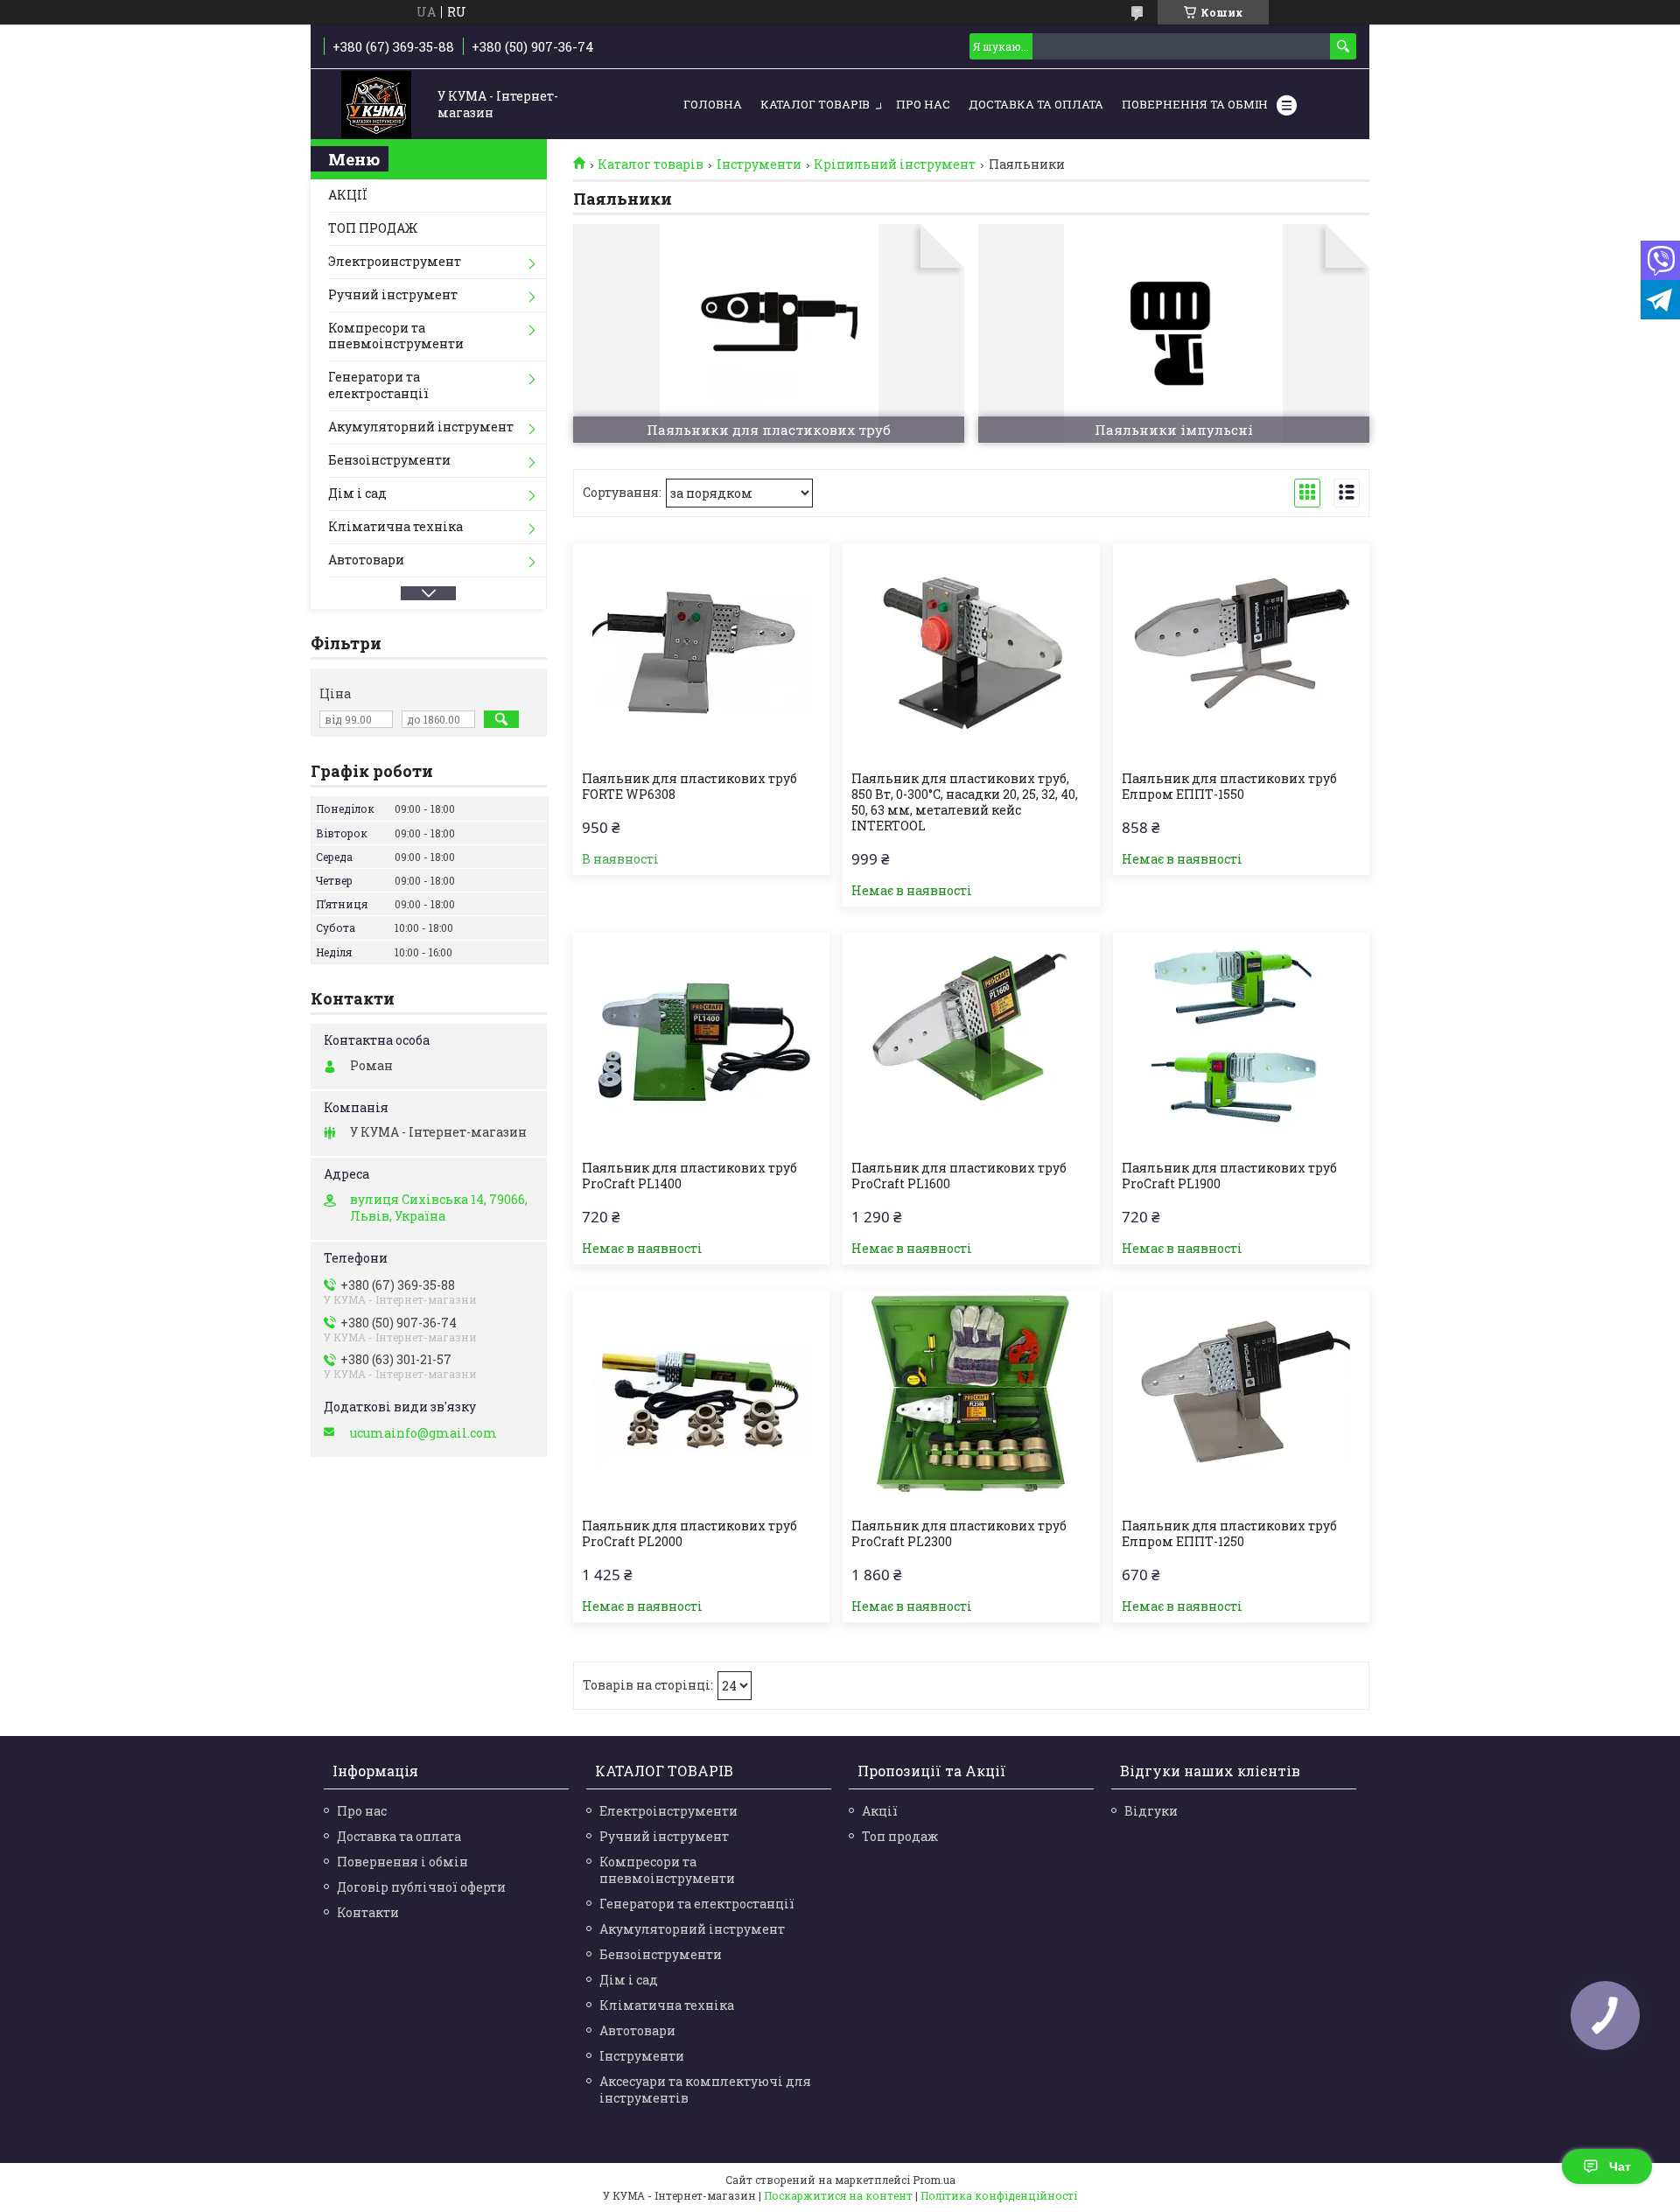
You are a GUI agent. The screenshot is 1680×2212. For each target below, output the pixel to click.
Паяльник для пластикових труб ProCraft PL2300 (959, 1534)
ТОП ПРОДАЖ (373, 228)
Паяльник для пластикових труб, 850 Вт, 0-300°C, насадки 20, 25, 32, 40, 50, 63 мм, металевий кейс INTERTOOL (965, 802)
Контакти (368, 1912)
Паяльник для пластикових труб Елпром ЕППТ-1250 (1229, 1534)
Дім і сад (357, 493)
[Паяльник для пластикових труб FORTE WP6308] (701, 653)
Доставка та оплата (399, 1836)
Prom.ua (934, 2180)
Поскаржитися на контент (838, 2195)
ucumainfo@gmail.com (423, 1433)
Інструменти (759, 164)
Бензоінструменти (389, 460)
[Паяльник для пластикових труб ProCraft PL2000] (701, 1400)
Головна (713, 104)
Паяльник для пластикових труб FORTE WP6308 (689, 787)
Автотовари (366, 560)
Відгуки (1151, 1811)
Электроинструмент (395, 261)
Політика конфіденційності (999, 2195)
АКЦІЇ (348, 195)
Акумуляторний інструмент (421, 427)
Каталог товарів (815, 104)
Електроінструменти (668, 1811)
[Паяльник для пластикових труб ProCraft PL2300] (971, 1400)
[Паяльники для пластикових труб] (769, 333)
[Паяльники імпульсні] (1174, 333)
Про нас (923, 104)
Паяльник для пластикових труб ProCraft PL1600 (959, 1176)
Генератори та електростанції (378, 385)
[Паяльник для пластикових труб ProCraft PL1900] (1241, 1042)
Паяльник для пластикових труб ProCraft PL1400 (689, 1176)
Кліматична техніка (395, 526)
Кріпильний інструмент (895, 164)
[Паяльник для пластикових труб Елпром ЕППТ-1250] (1241, 1400)
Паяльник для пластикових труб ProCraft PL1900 (1229, 1176)
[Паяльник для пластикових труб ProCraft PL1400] (701, 1042)
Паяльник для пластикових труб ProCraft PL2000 (689, 1534)
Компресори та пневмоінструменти (396, 336)
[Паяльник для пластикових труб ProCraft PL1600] (971, 1042)
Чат (1620, 2166)
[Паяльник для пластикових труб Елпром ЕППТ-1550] (1241, 653)
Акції (880, 1811)
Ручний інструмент (393, 294)
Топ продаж (900, 1836)
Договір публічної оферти (421, 1887)
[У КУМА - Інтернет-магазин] (376, 105)
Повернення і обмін (402, 1862)
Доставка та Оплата (1036, 104)
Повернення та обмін (1195, 104)
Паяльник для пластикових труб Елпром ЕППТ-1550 (1229, 787)
